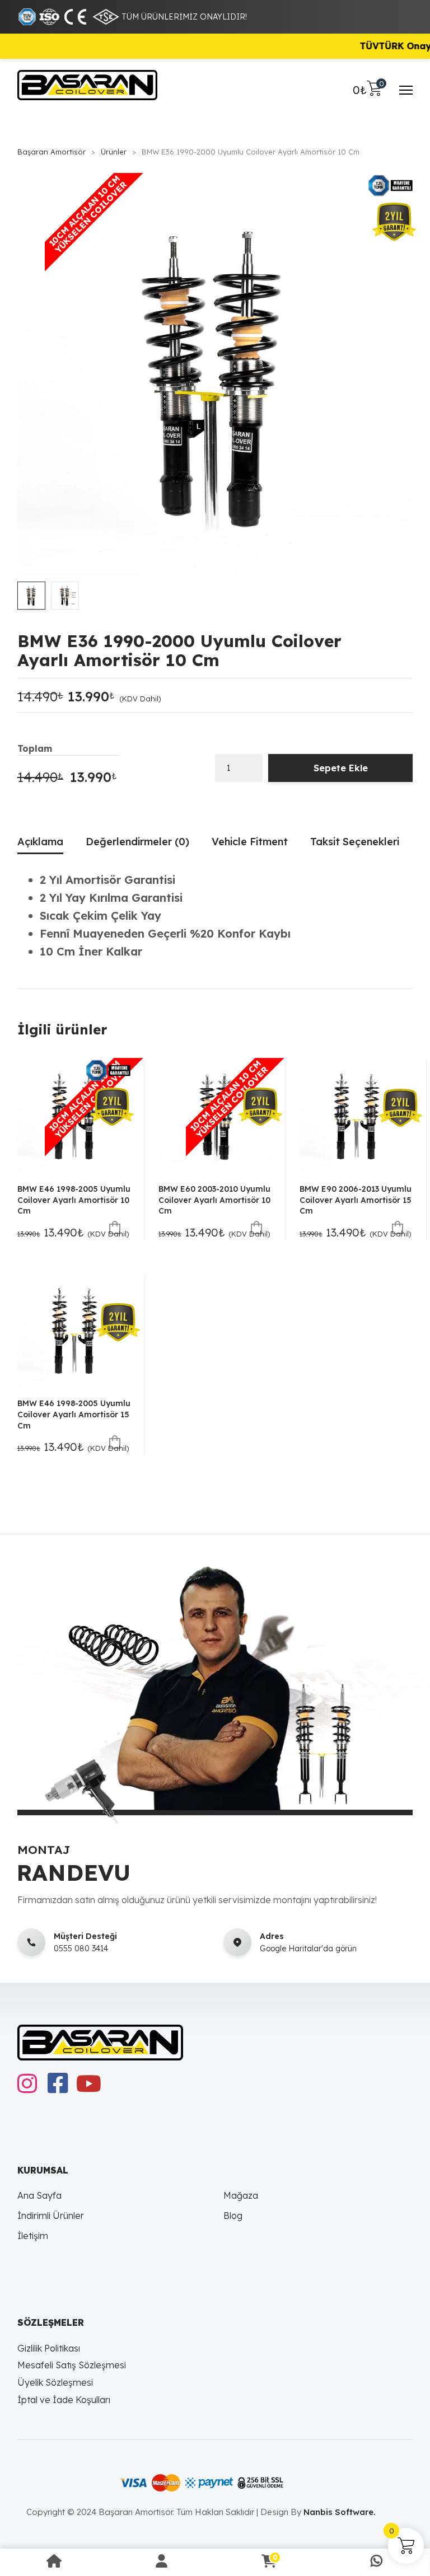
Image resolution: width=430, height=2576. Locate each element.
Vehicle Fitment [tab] (250, 842)
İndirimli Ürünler (51, 2216)
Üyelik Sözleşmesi (55, 2382)
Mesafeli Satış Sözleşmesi (72, 2365)
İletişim (33, 2236)
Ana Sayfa (39, 2195)
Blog (233, 2216)
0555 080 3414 (81, 1949)
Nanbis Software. (340, 2512)
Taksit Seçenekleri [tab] (355, 842)
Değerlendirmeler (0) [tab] (137, 842)
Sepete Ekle (341, 768)
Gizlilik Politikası (49, 2348)
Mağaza (241, 2195)
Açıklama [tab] (40, 842)
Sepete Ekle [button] (115, 1228)
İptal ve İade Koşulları (64, 2400)
